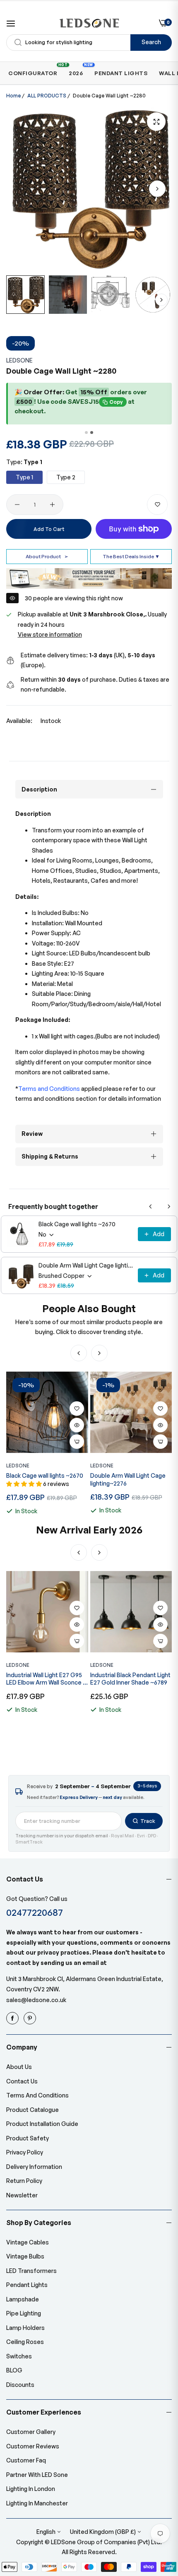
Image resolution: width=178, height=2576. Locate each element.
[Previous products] (151, 1206)
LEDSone (19, 360)
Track (148, 1821)
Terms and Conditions (37, 2095)
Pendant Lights (27, 2285)
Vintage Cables (28, 2242)
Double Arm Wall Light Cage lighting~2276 (86, 1265)
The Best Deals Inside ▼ (131, 556)
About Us (19, 2067)
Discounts (20, 2385)
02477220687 (35, 1912)
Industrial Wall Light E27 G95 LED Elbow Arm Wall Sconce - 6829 (46, 1679)
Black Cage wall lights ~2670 (77, 1224)
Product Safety (28, 2138)
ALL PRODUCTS (47, 96)
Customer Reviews (33, 2446)
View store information (50, 634)
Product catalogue (32, 2110)
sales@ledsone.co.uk (36, 2000)
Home (13, 96)
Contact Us (22, 2081)
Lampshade (23, 2299)
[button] (157, 189)
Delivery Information (34, 2167)
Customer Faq (26, 2460)
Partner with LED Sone (37, 2475)
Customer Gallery (31, 2432)
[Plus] (52, 505)
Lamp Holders (25, 2328)
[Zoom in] (156, 122)
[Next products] (169, 1206)
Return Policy (24, 2181)
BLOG (14, 2370)
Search (151, 42)
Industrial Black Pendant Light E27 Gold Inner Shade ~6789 (130, 1679)
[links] (14, 2018)
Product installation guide (42, 2124)
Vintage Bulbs (25, 2256)
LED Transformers (31, 2271)
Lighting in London (31, 2489)
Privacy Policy (25, 2152)
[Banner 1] (86, 432)
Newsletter (22, 2195)
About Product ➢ (47, 556)
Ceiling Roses (25, 2342)
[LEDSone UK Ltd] (89, 23)
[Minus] (17, 505)
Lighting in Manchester (37, 2503)
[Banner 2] (92, 432)
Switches (19, 2356)
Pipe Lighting (24, 2313)
